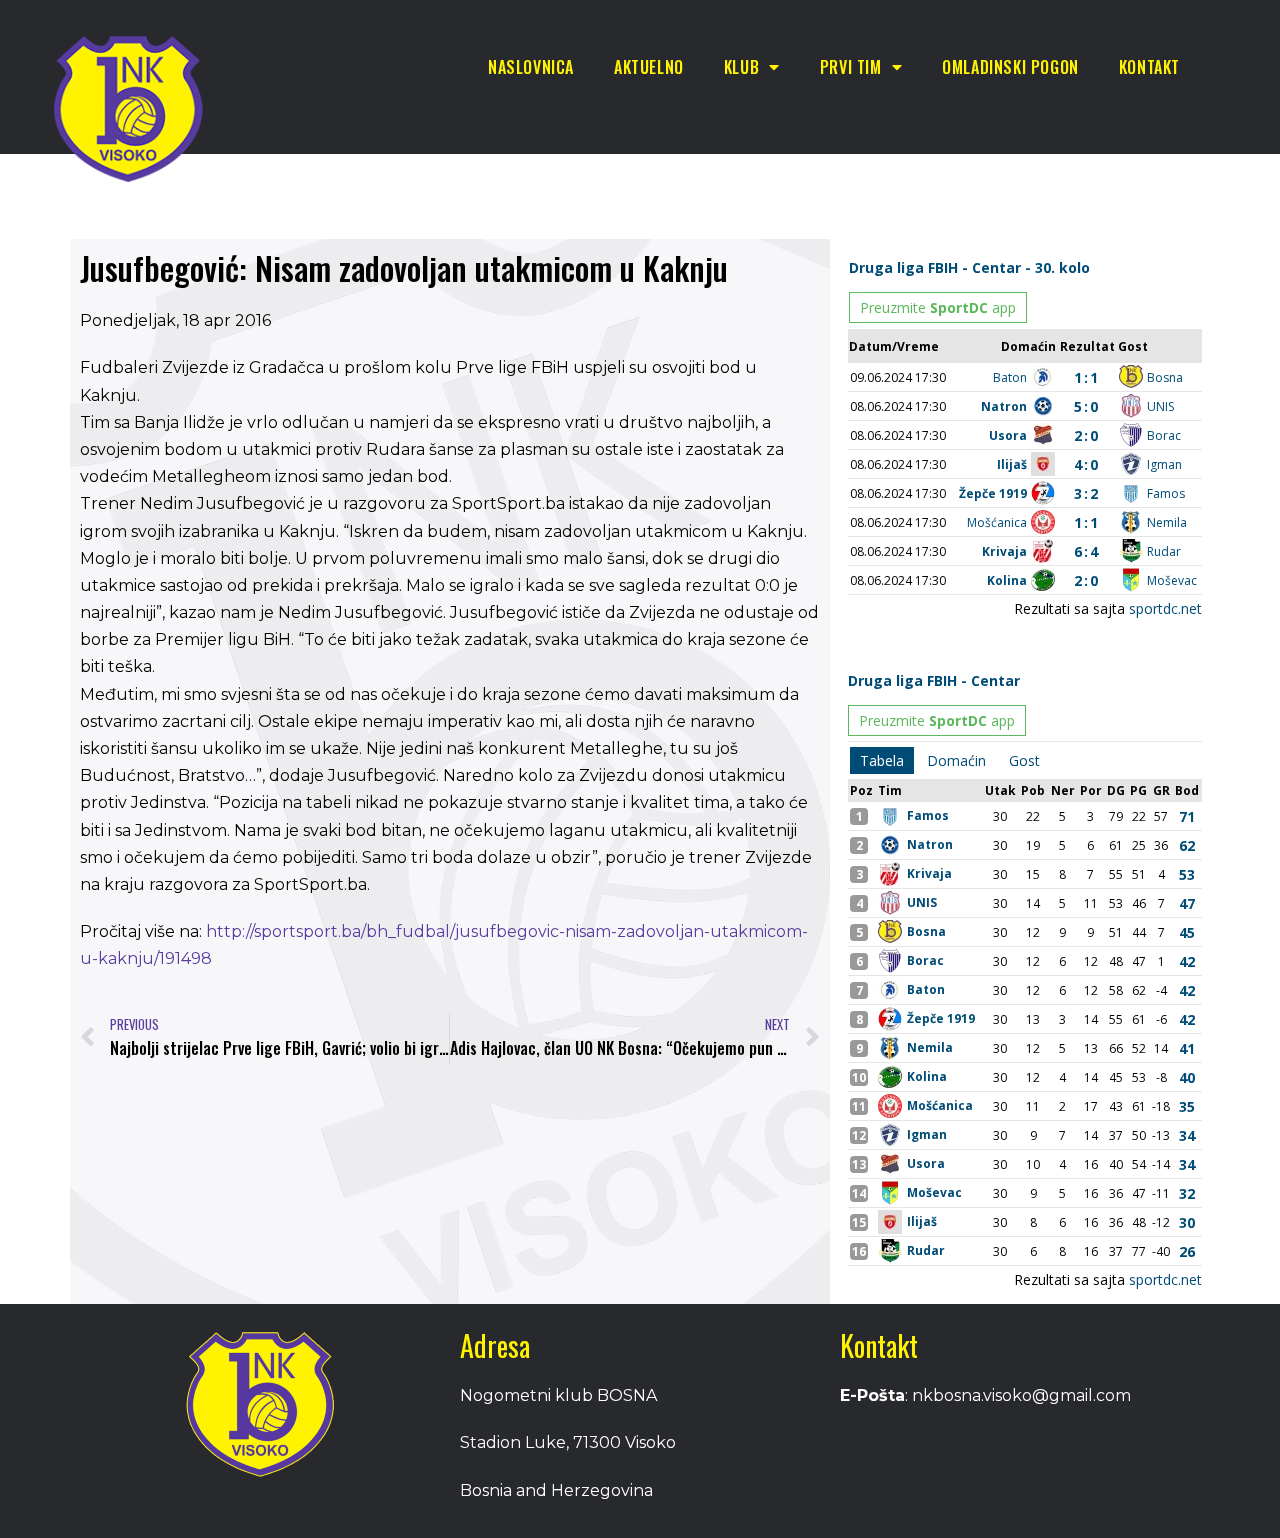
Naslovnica (531, 67)
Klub (741, 67)
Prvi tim (851, 67)
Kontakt (1149, 67)
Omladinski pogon (1010, 67)
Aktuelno (649, 67)
